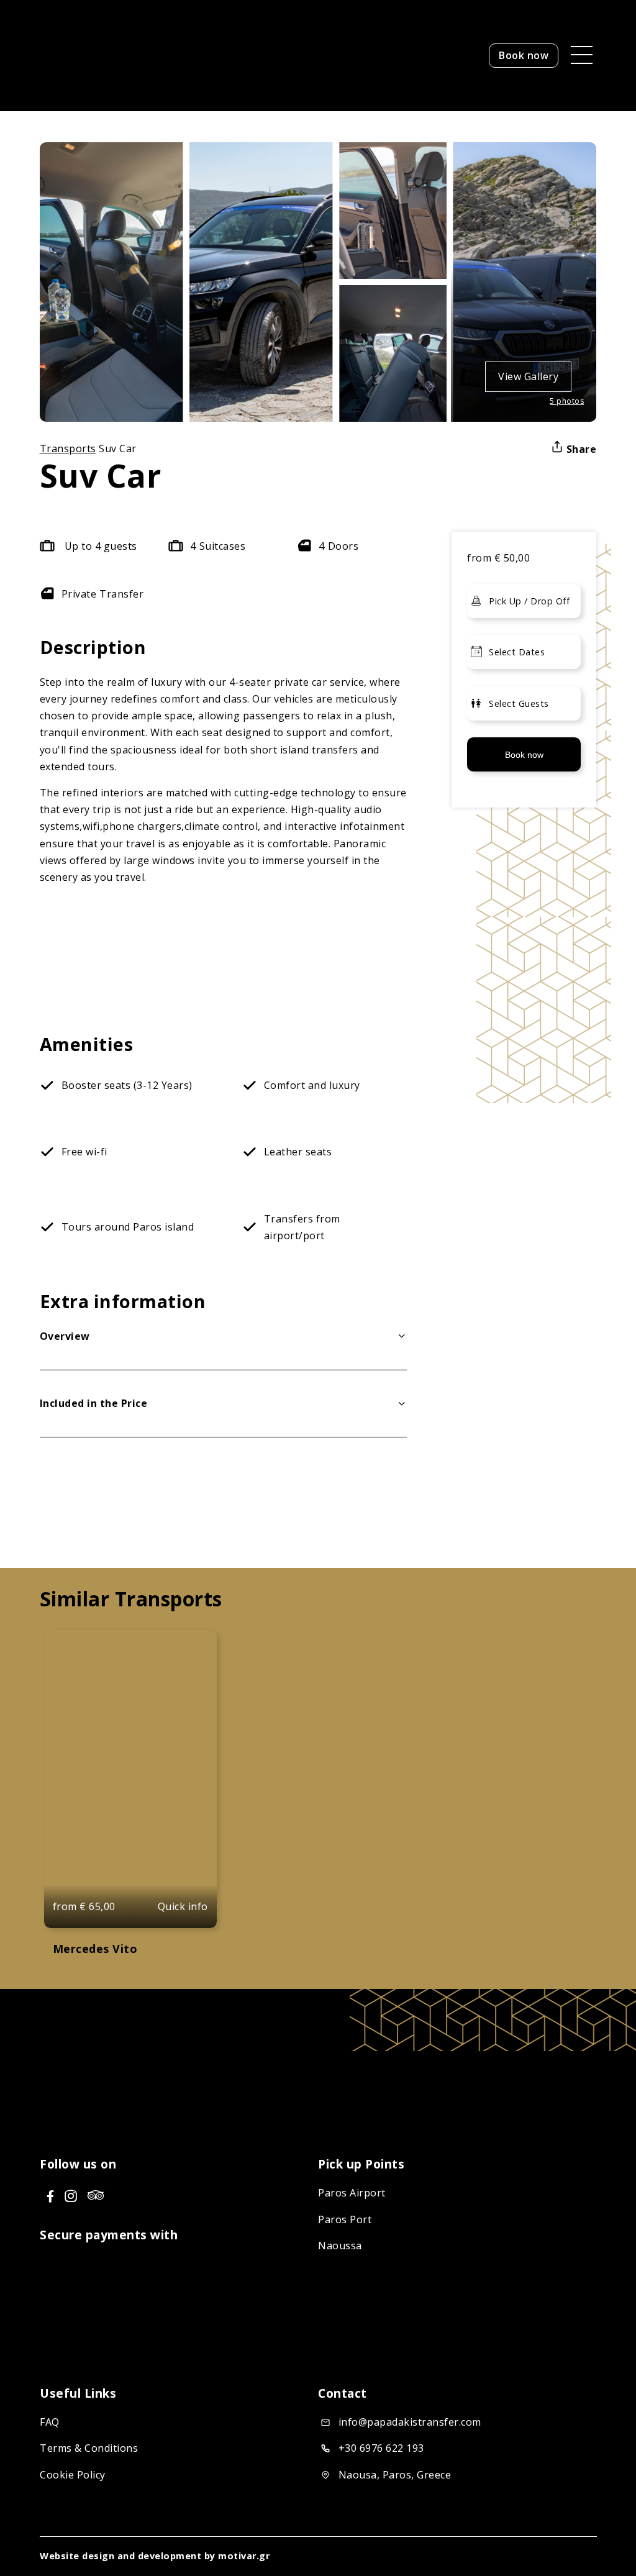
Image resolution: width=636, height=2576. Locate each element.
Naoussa (340, 2246)
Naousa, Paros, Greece (394, 2475)
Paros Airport (352, 2193)
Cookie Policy (73, 2475)
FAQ (50, 2423)
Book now (524, 55)
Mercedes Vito (95, 1949)
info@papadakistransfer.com (409, 2423)
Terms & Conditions (89, 2449)
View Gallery (528, 376)
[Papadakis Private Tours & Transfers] (117, 96)
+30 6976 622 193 (381, 2449)
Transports (68, 448)
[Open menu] (577, 55)
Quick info (183, 1906)
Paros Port (345, 2219)
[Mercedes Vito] (130, 1779)
